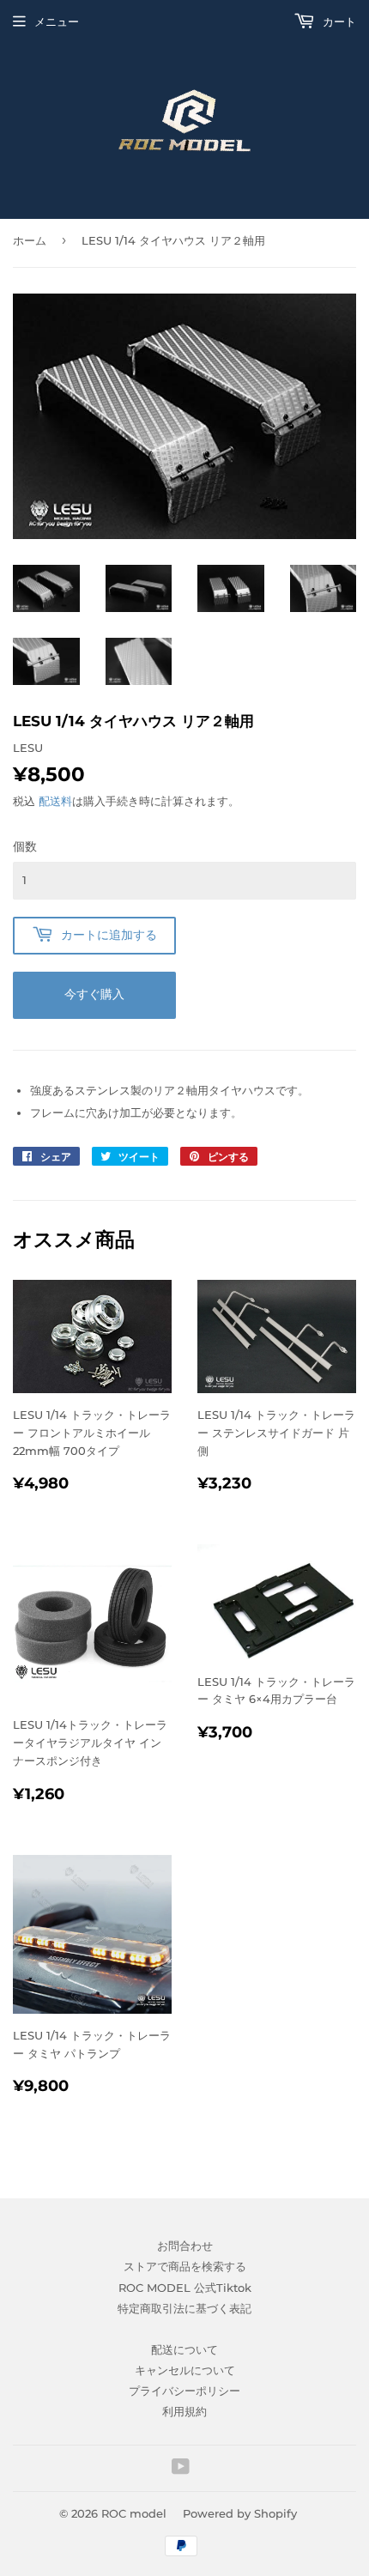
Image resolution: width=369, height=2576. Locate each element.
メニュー (57, 21)
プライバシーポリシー (184, 2391)
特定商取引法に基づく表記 (184, 2308)
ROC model (134, 2513)
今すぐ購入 (94, 994)
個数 (25, 846)
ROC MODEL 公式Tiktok (185, 2288)
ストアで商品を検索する (185, 2266)
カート (338, 21)
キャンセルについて (185, 2370)
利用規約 (184, 2411)
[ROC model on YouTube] (181, 2469)
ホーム (30, 240)
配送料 (55, 801)
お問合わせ (185, 2246)
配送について (184, 2349)
